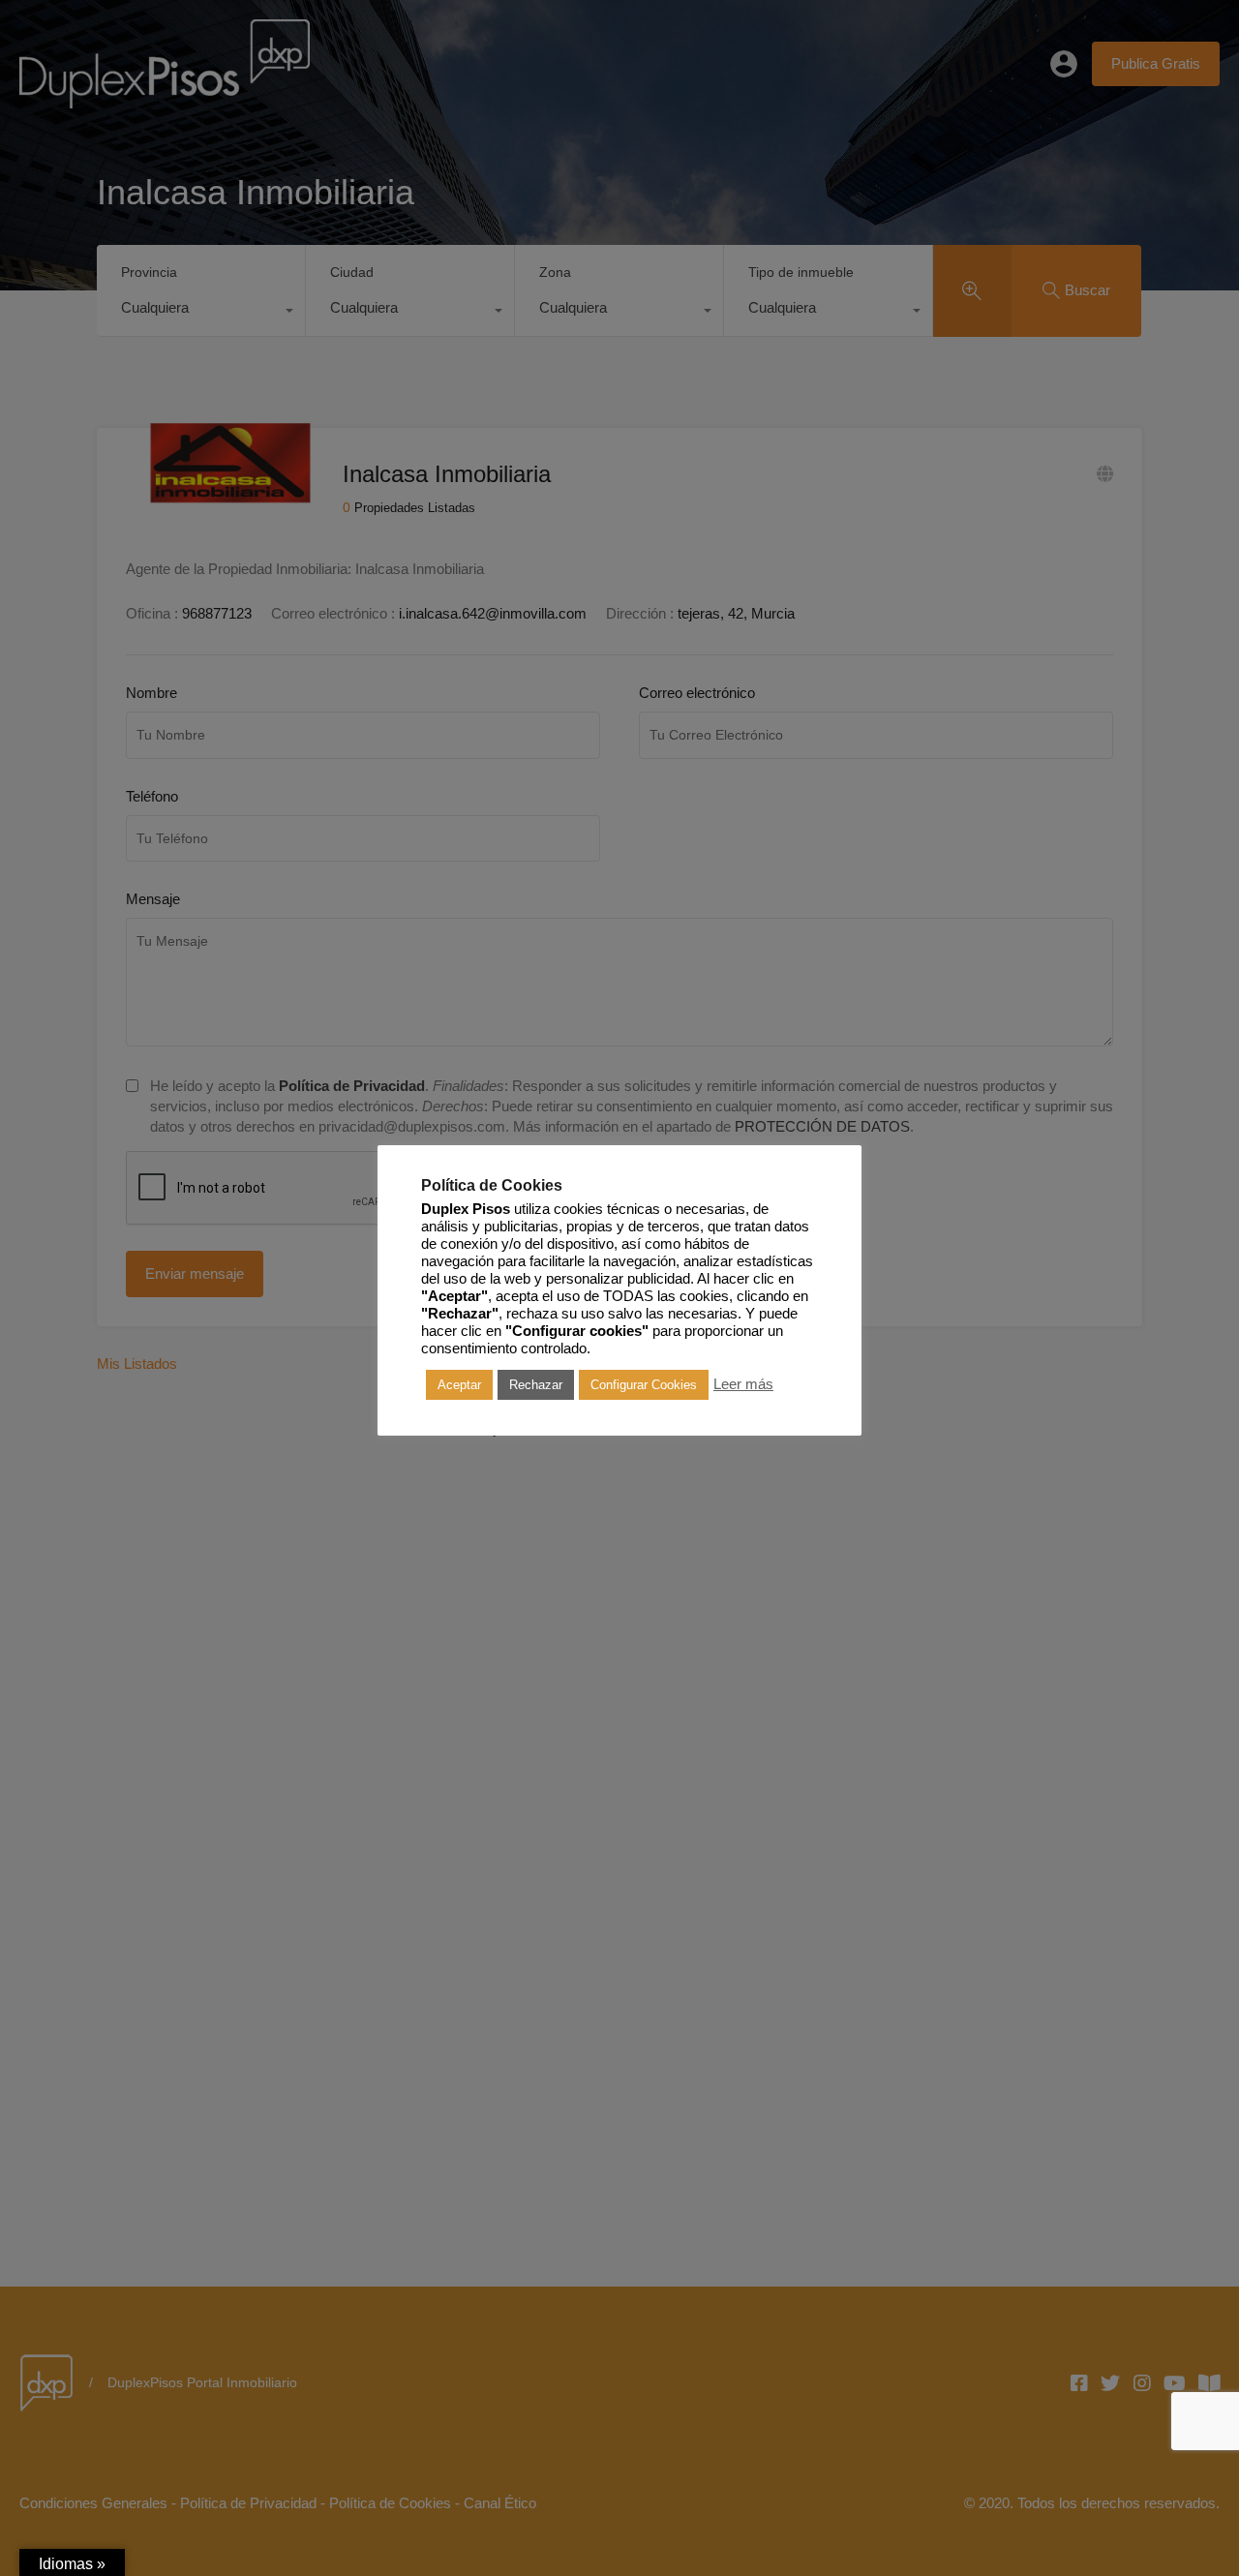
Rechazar (536, 1384)
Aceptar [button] (459, 1384)
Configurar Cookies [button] (644, 1384)
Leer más (743, 1384)
